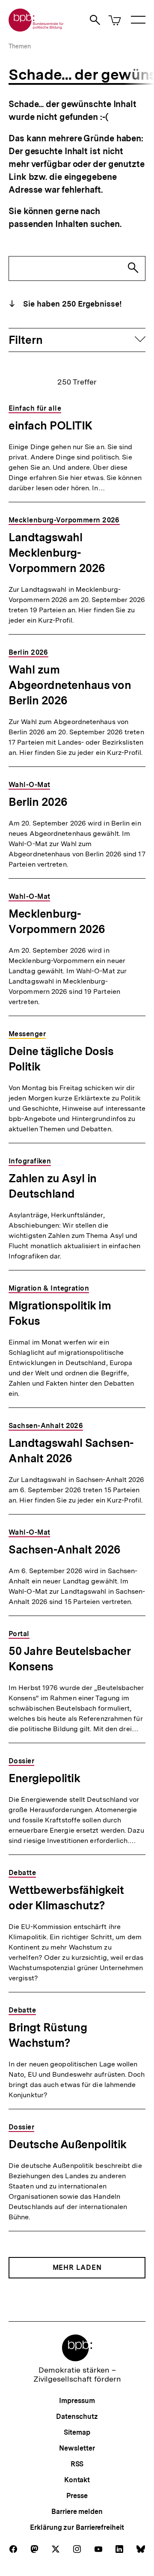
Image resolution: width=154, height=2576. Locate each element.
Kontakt (77, 2480)
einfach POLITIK (50, 425)
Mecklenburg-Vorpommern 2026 (57, 921)
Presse (77, 2496)
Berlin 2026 (38, 802)
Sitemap (77, 2432)
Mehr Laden (77, 2267)
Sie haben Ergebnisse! (71, 304)
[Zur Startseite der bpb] (36, 29)
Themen (20, 46)
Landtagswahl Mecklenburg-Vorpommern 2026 (57, 553)
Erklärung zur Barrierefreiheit (77, 2527)
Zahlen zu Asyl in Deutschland (53, 1186)
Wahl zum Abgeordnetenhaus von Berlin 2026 (70, 685)
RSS (77, 2464)
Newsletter (77, 2448)
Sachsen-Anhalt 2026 (65, 1549)
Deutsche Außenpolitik (68, 2144)
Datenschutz (77, 2416)
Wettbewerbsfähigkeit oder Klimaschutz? (66, 1898)
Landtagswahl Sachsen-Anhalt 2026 (71, 1450)
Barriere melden (77, 2512)
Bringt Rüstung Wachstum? (48, 2035)
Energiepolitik (44, 1778)
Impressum (77, 2401)
